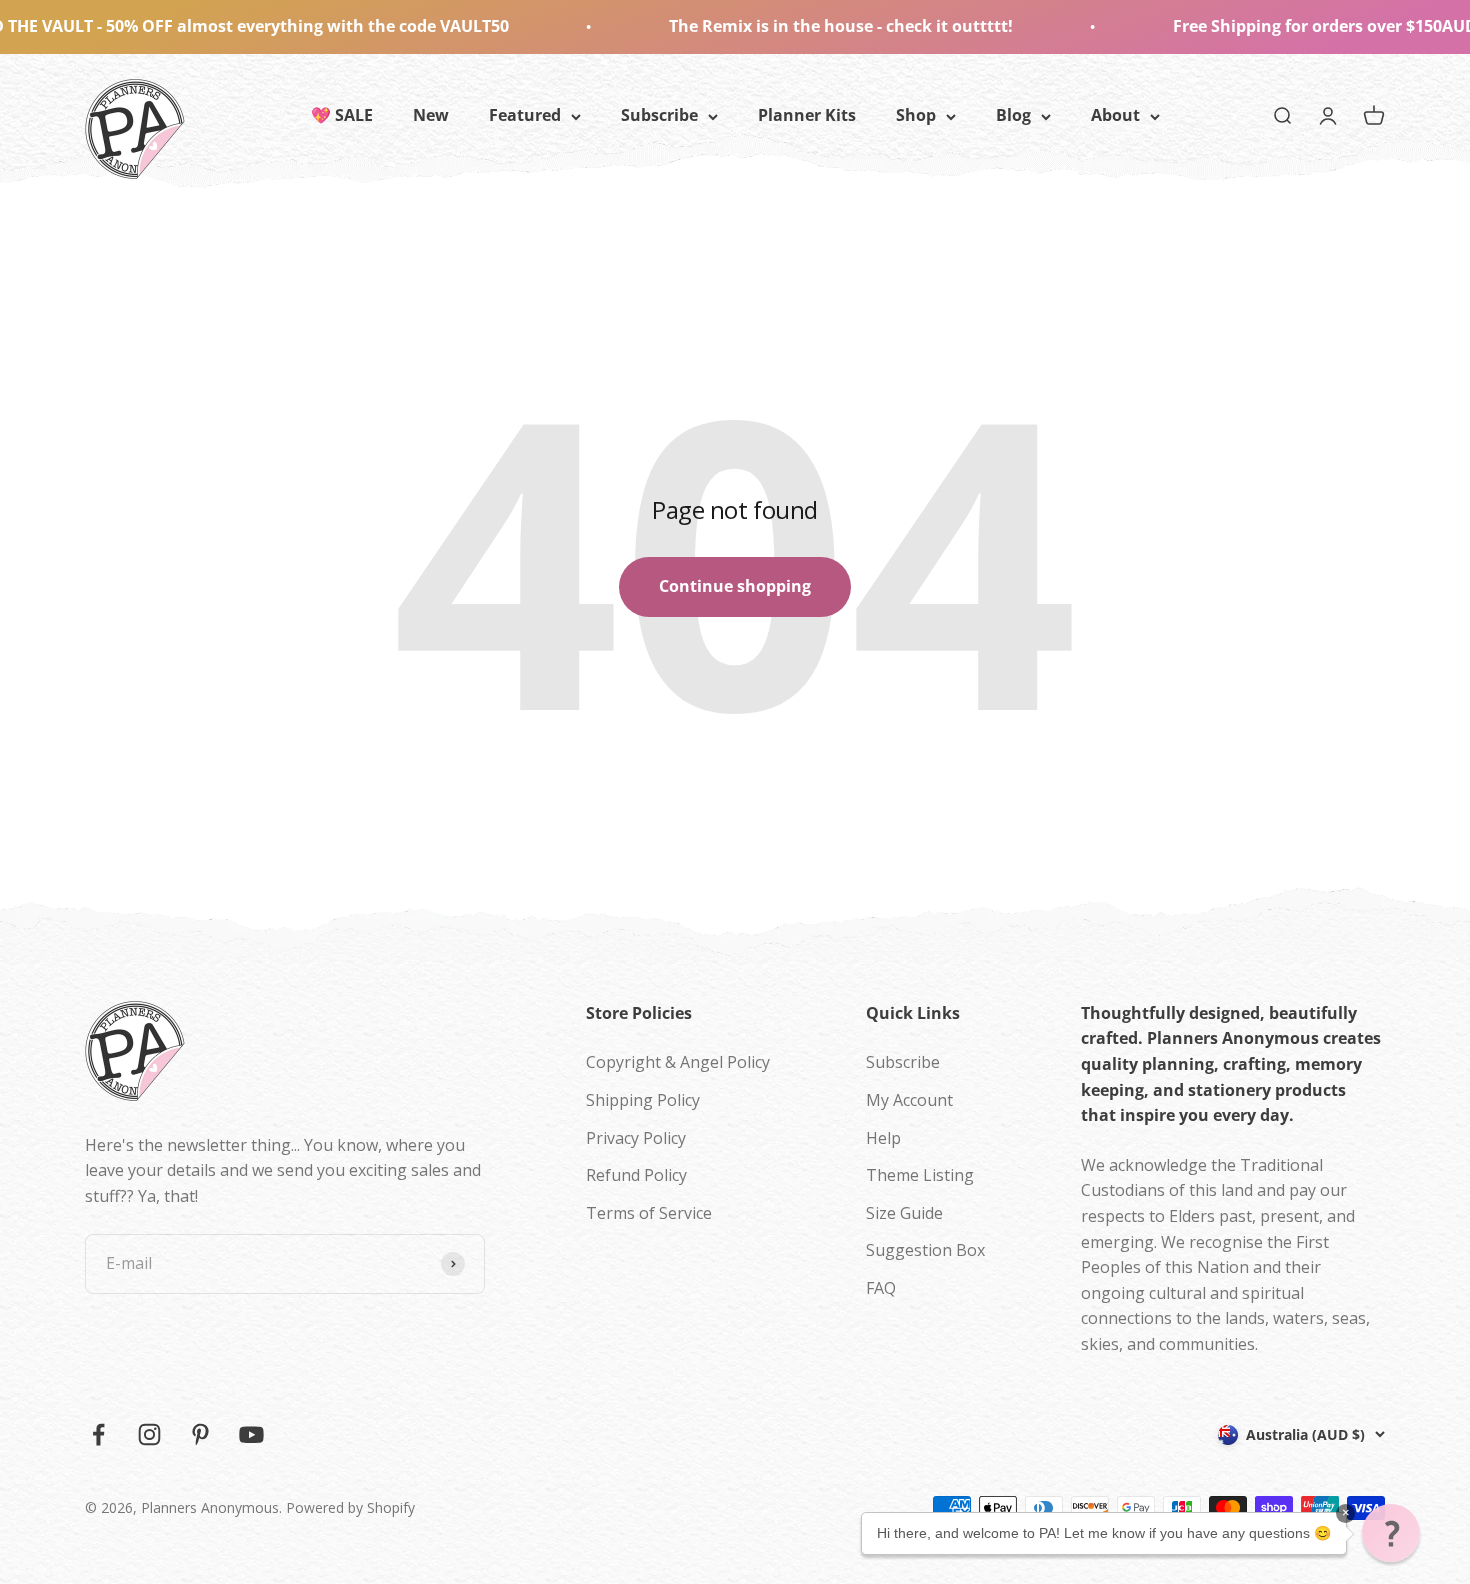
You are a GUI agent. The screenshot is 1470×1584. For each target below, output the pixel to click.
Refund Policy (636, 1175)
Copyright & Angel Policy (678, 1062)
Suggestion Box (925, 1250)
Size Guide (904, 1213)
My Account (909, 1100)
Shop (916, 115)
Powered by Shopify (350, 1507)
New (431, 115)
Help (883, 1138)
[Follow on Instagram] (149, 1434)
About (1115, 115)
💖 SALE (342, 115)
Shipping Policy (643, 1100)
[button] (1391, 1533)
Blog (1013, 115)
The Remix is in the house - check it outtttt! (788, 26)
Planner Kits (807, 115)
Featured (525, 115)
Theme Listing (920, 1175)
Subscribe (659, 115)
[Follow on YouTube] (251, 1434)
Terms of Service (649, 1213)
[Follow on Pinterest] (200, 1434)
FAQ (881, 1288)
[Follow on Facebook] (98, 1434)
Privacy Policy (636, 1138)
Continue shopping (735, 586)
